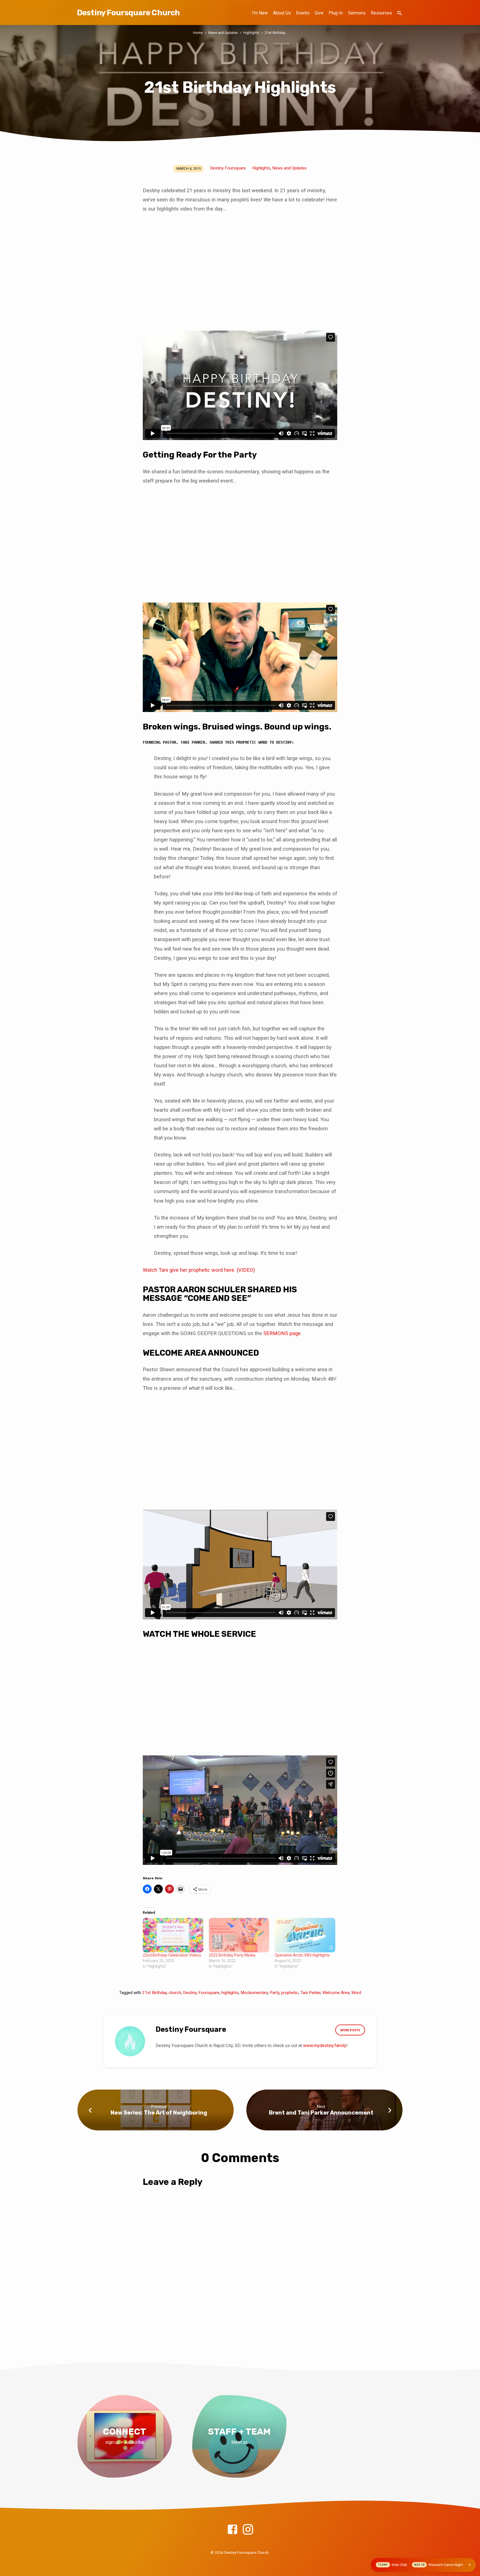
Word (356, 1993)
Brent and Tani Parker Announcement (321, 2113)
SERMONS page (282, 1333)
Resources (381, 13)
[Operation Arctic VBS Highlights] (305, 1935)
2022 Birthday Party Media (232, 1955)
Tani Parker (310, 1993)
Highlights (251, 33)
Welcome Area (336, 1993)
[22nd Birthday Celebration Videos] (173, 1935)
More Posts (350, 2030)
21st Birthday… (276, 33)
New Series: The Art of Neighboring (159, 2113)
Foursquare (209, 1993)
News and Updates (223, 33)
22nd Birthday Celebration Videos (172, 1955)
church (175, 1993)
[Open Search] (399, 13)
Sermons (357, 13)
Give (319, 13)
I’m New (260, 13)
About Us (282, 13)
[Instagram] (248, 2530)
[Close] (470, 2565)
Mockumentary (254, 1993)
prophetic (290, 1993)
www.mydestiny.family (325, 2046)
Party (274, 1993)
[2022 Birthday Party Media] (239, 1935)
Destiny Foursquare (228, 168)
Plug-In (336, 13)
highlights (230, 1993)
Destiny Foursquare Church (128, 13)
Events (303, 13)
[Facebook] (232, 2530)
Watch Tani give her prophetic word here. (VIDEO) (200, 1270)
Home (198, 33)
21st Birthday (154, 1993)
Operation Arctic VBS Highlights (302, 1955)
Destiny (190, 1993)
